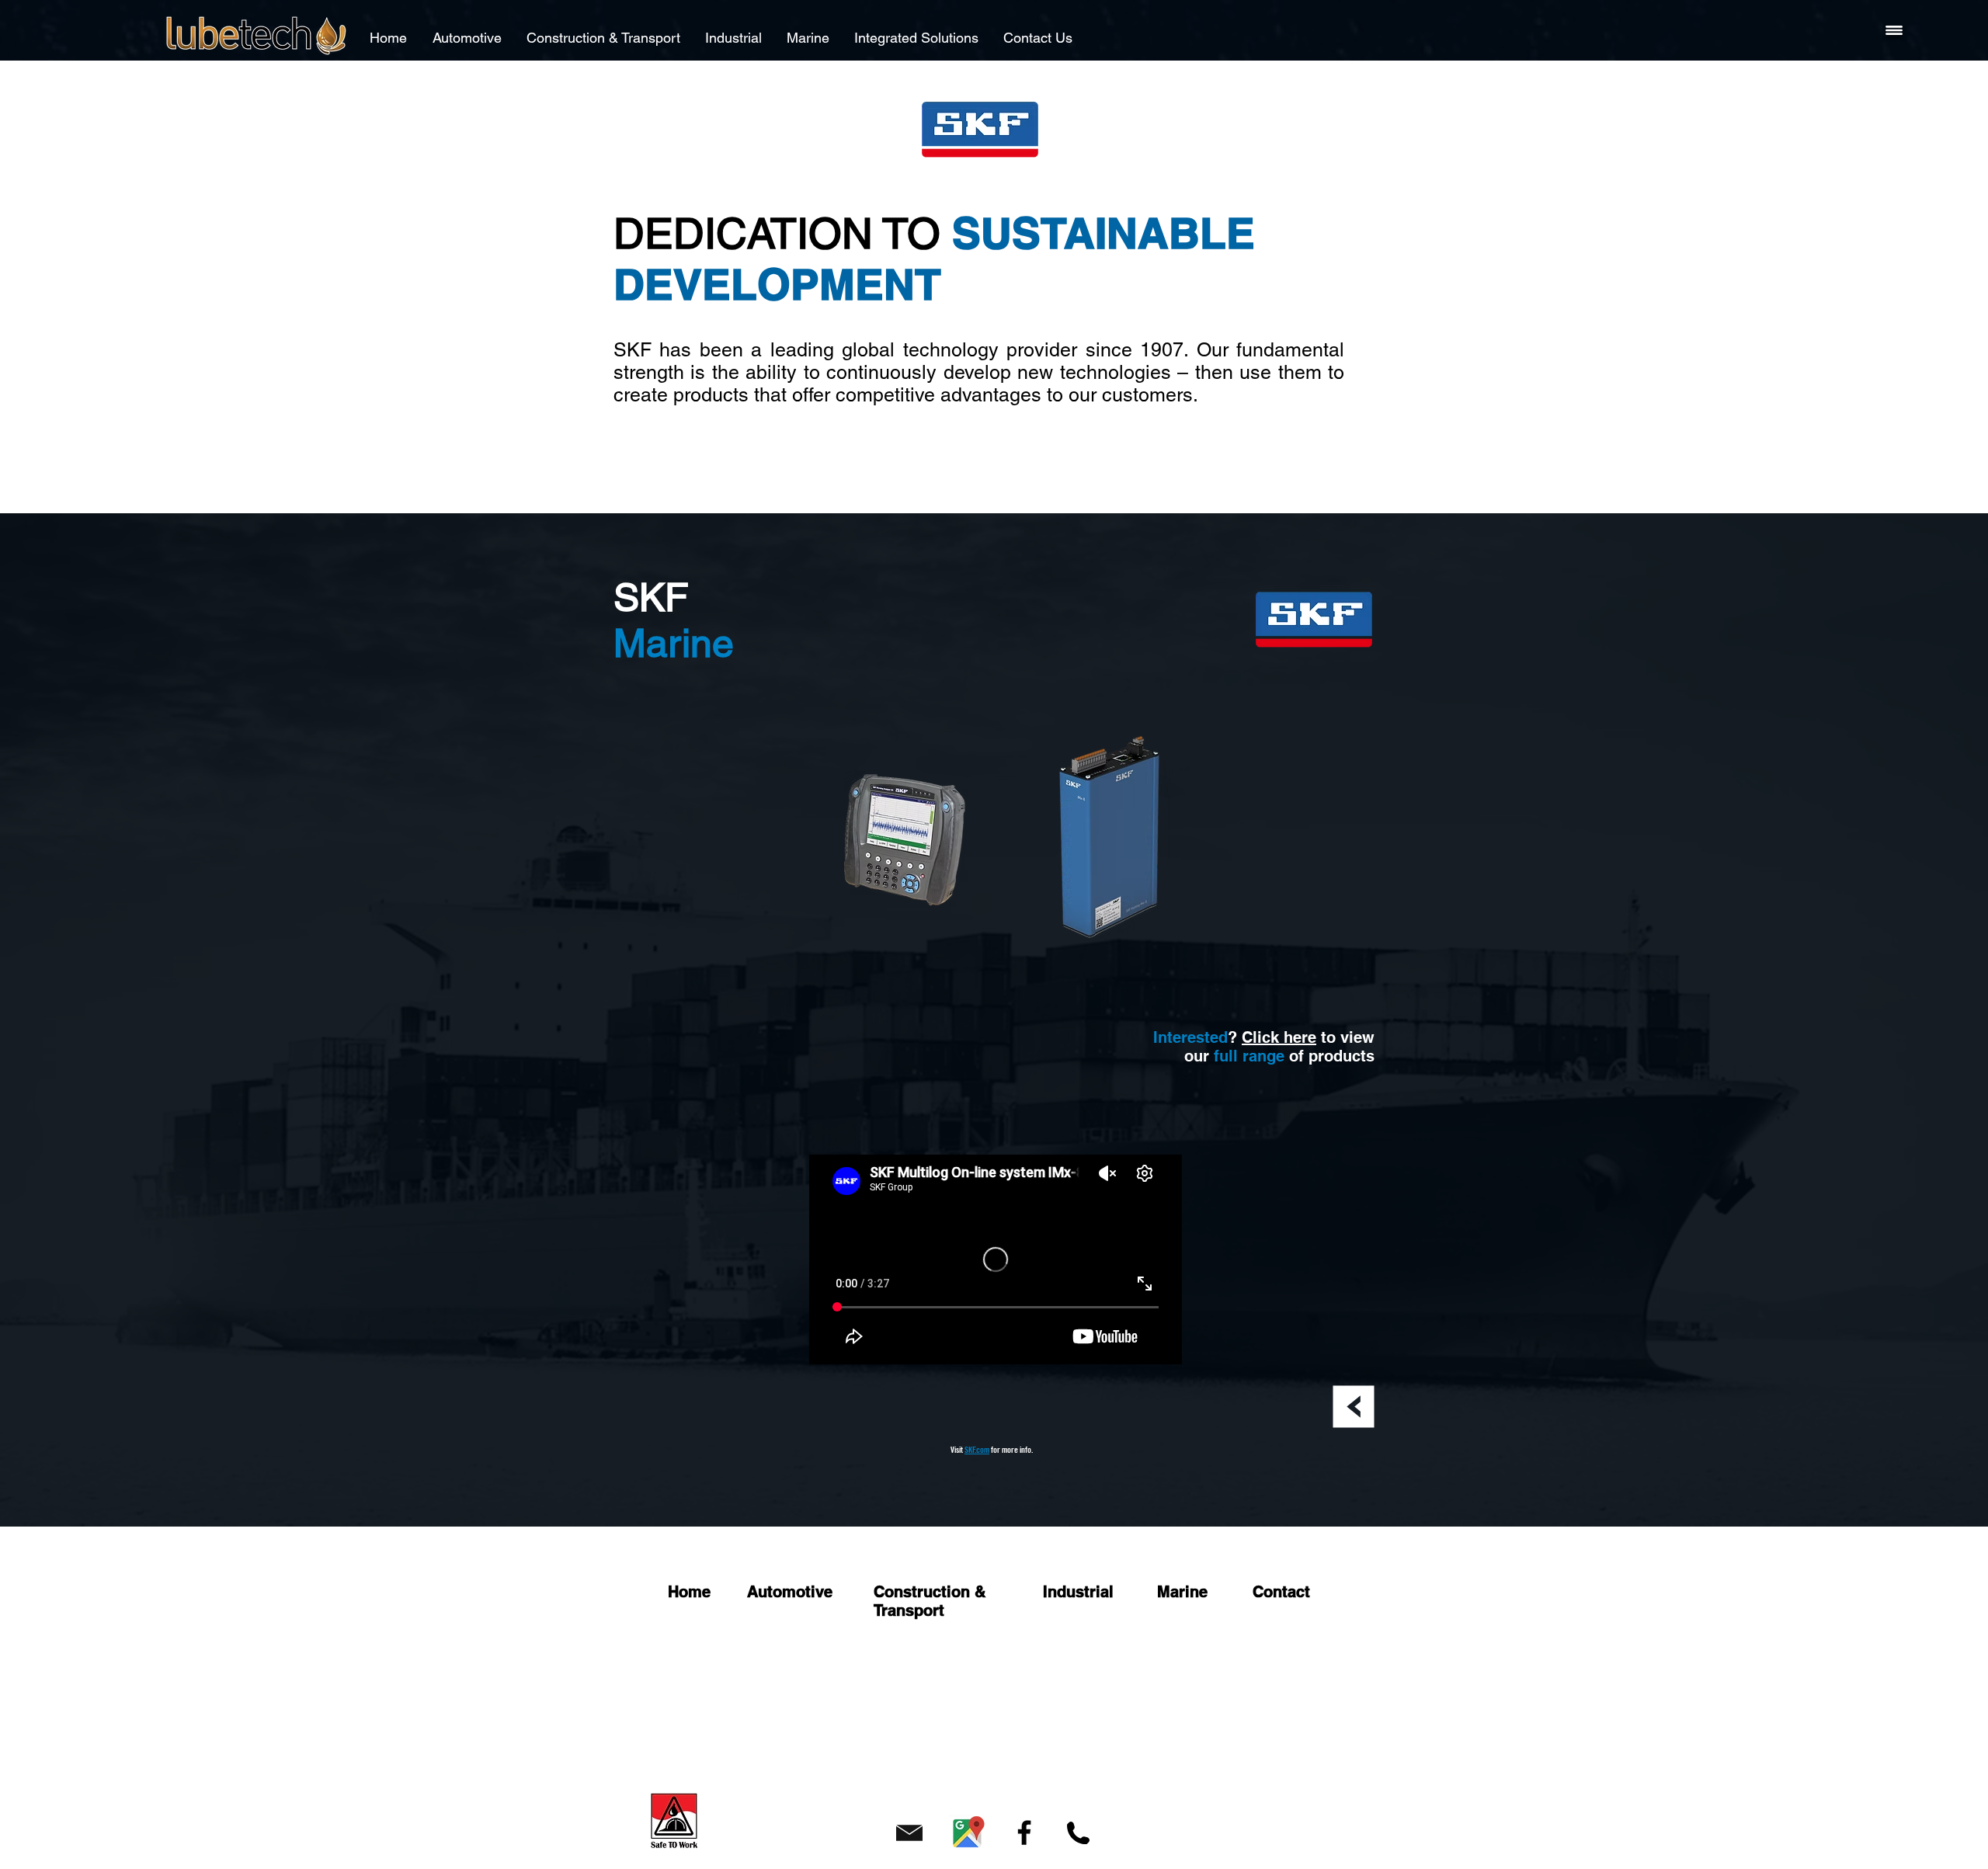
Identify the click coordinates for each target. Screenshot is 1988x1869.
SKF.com (977, 1450)
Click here (1279, 1037)
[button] (1894, 30)
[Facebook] (1024, 1833)
